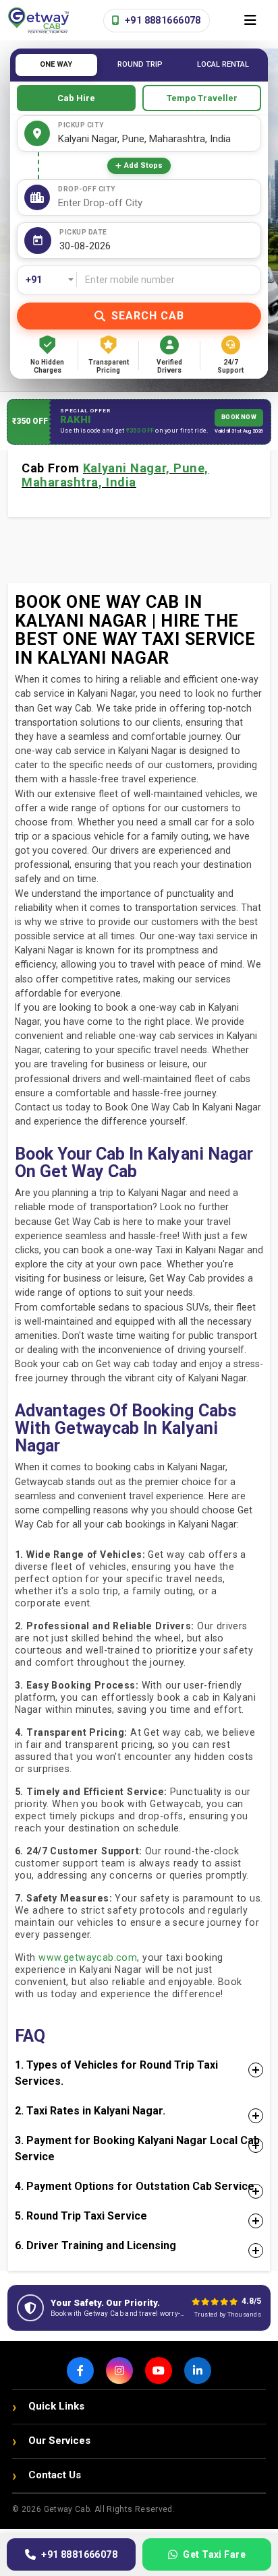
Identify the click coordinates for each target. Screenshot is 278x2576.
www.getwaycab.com (88, 1957)
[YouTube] (159, 2370)
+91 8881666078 (162, 20)
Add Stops (143, 165)
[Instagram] (119, 2370)
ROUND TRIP (140, 64)
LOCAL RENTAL (223, 64)
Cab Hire (76, 98)
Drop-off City (87, 189)
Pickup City (81, 125)
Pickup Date (83, 232)
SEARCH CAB (148, 316)
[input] (157, 246)
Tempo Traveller (202, 98)
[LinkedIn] (198, 2370)
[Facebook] (80, 2370)
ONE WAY (56, 64)
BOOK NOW (239, 417)
